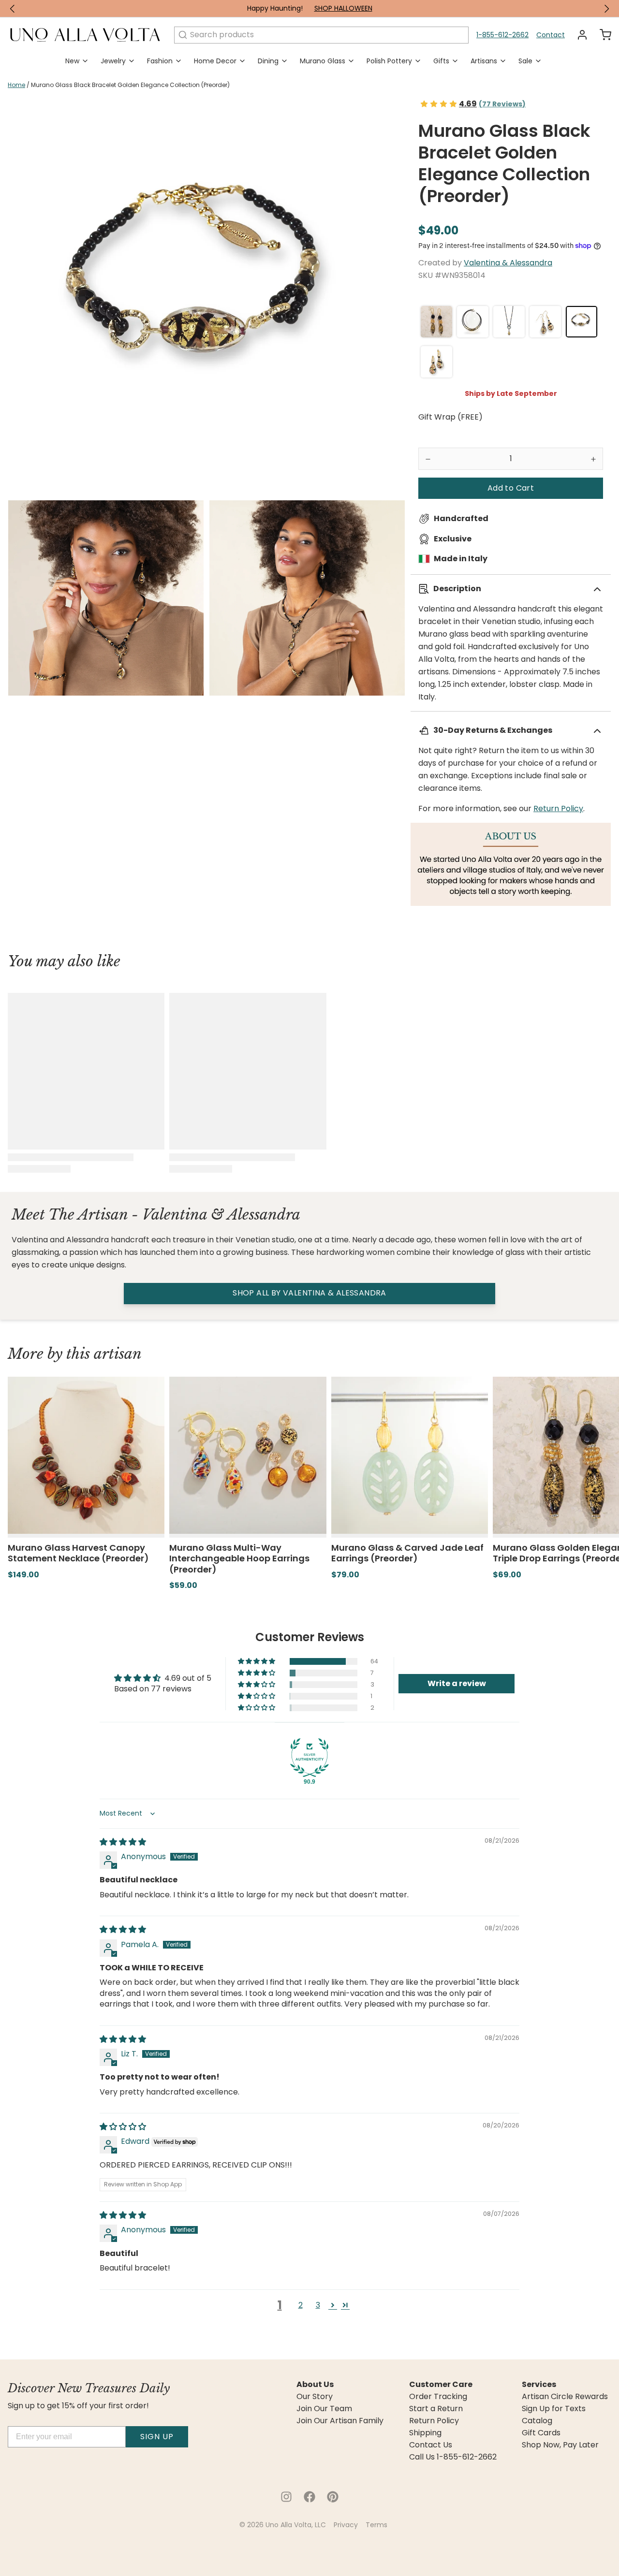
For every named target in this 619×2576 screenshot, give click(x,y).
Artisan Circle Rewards (565, 2397)
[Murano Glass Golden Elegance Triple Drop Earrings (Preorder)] (436, 322)
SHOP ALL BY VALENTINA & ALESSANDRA (309, 1293)
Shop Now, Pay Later (560, 2445)
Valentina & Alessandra (508, 263)
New (72, 61)
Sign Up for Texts (554, 2409)
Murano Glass (323, 61)
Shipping (425, 2433)
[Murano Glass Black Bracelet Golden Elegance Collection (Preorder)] (582, 322)
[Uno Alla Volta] (85, 35)
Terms (376, 2525)
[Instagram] (286, 2497)
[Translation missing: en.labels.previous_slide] (13, 9)
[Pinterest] (333, 2497)
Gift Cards (541, 2433)
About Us (315, 2385)
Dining (268, 61)
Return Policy (558, 808)
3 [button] (318, 2305)
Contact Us (431, 2445)
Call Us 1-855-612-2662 (453, 2457)
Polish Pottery (389, 61)
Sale (525, 61)
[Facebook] (309, 2497)
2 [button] (301, 2305)
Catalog (537, 2421)
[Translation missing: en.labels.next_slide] (606, 9)
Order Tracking (438, 2397)
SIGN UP (157, 2437)
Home (16, 85)
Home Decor (215, 61)
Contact (551, 35)
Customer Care (441, 2385)
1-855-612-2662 (502, 35)
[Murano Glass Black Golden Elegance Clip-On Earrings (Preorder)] (436, 362)
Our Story (315, 2397)
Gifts (441, 61)
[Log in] (578, 35)
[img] (123, 1842)
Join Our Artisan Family (340, 2421)
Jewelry (113, 61)
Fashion (160, 61)
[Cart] (602, 35)
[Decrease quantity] (428, 459)
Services (539, 2385)
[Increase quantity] (593, 459)
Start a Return (436, 2409)
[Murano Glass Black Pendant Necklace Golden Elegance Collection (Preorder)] (509, 322)
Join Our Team (324, 2409)
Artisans (484, 61)
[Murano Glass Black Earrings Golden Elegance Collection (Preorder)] (545, 322)
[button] (511, 488)
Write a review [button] (457, 1683)
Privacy (346, 2525)
